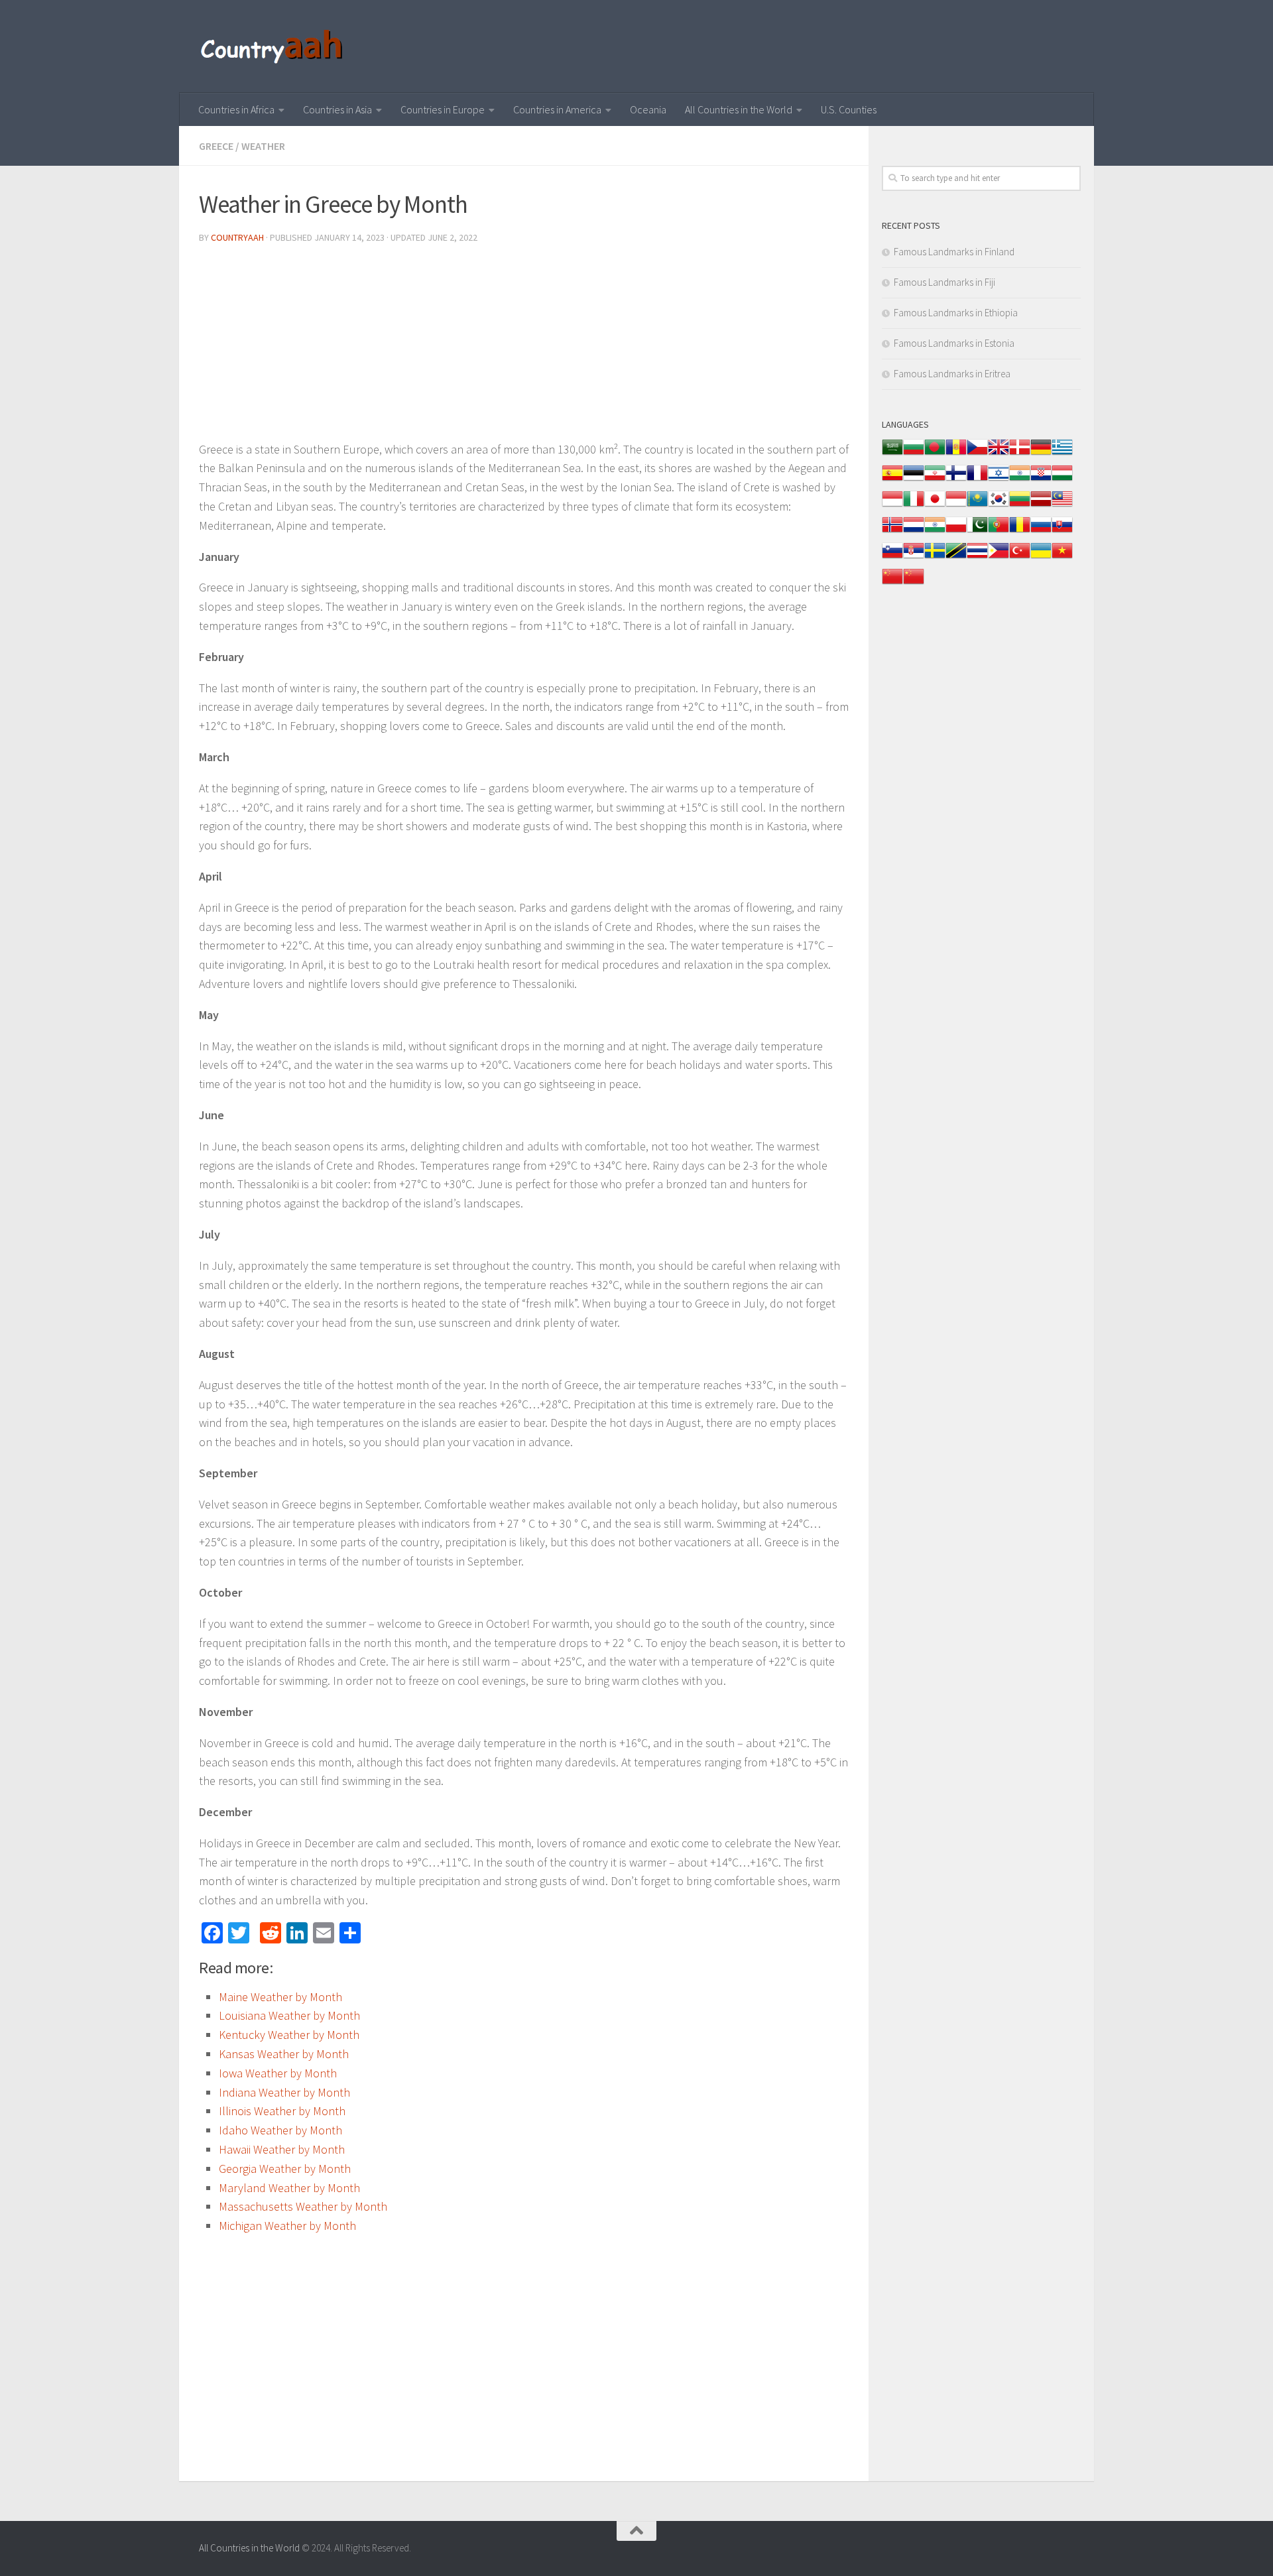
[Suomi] (956, 480)
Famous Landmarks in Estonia (954, 343)
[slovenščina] (892, 557)
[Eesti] (914, 480)
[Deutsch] (1041, 454)
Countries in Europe (443, 109)
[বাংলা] (935, 454)
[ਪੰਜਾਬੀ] (935, 531)
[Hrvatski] (1041, 480)
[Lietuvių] (1020, 506)
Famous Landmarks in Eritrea (952, 374)
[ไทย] (977, 557)
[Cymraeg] (999, 454)
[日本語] (935, 506)
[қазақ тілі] (977, 506)
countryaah (237, 237)
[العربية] (892, 454)
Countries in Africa (236, 109)
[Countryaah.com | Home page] (273, 46)
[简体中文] (892, 583)
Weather (263, 146)
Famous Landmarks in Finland (954, 252)
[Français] (977, 480)
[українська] (1041, 557)
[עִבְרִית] (999, 480)
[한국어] (999, 506)
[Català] (956, 454)
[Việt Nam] (1062, 557)
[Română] (1020, 531)
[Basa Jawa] (956, 506)
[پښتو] (977, 531)
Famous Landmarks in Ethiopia (956, 313)
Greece (216, 146)
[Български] (914, 454)
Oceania (648, 109)
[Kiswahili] (956, 557)
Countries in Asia (337, 109)
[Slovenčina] (1062, 531)
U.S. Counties (849, 109)
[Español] (892, 480)
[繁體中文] (914, 583)
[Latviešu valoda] (1041, 506)
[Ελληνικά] (1062, 454)
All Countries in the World (739, 109)
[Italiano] (914, 506)
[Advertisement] (524, 347)
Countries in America (557, 109)
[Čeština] (977, 454)
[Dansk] (1020, 454)
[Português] (999, 531)
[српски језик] (914, 557)
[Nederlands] (914, 531)
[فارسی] (935, 480)
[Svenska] (935, 557)
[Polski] (956, 531)
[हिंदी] (1020, 480)
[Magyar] (1062, 480)
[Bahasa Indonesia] (892, 506)
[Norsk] (892, 531)
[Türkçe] (1020, 557)
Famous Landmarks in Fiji (944, 282)
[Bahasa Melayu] (1062, 506)
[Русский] (1041, 531)
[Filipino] (999, 557)
